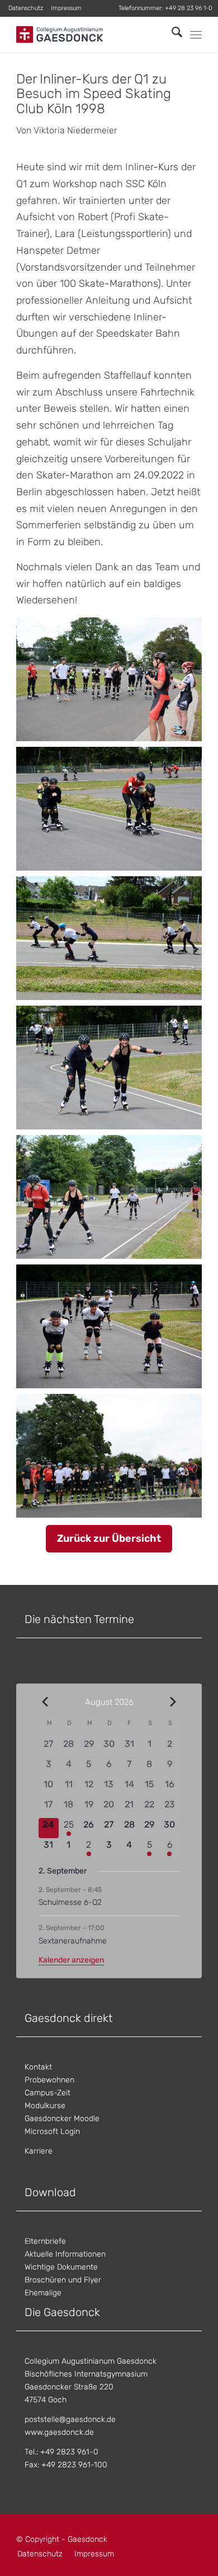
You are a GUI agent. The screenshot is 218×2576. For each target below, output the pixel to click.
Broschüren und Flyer (63, 2280)
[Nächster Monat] (173, 1701)
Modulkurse (45, 2106)
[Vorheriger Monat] (45, 1701)
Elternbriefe (45, 2241)
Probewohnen (49, 2080)
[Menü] (196, 35)
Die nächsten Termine (79, 1619)
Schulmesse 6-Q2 (70, 1902)
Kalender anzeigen (71, 1960)
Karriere (39, 2151)
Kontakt (38, 2067)
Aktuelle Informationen (65, 2254)
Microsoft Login (52, 2131)
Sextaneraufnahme (73, 1941)
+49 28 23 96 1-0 (189, 8)
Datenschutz (26, 8)
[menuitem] (26, 8)
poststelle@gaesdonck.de (70, 2419)
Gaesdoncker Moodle (62, 2119)
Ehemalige (43, 2293)
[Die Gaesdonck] (90, 34)
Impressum (66, 8)
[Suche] (171, 34)
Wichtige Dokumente (61, 2267)
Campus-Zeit (48, 2093)
